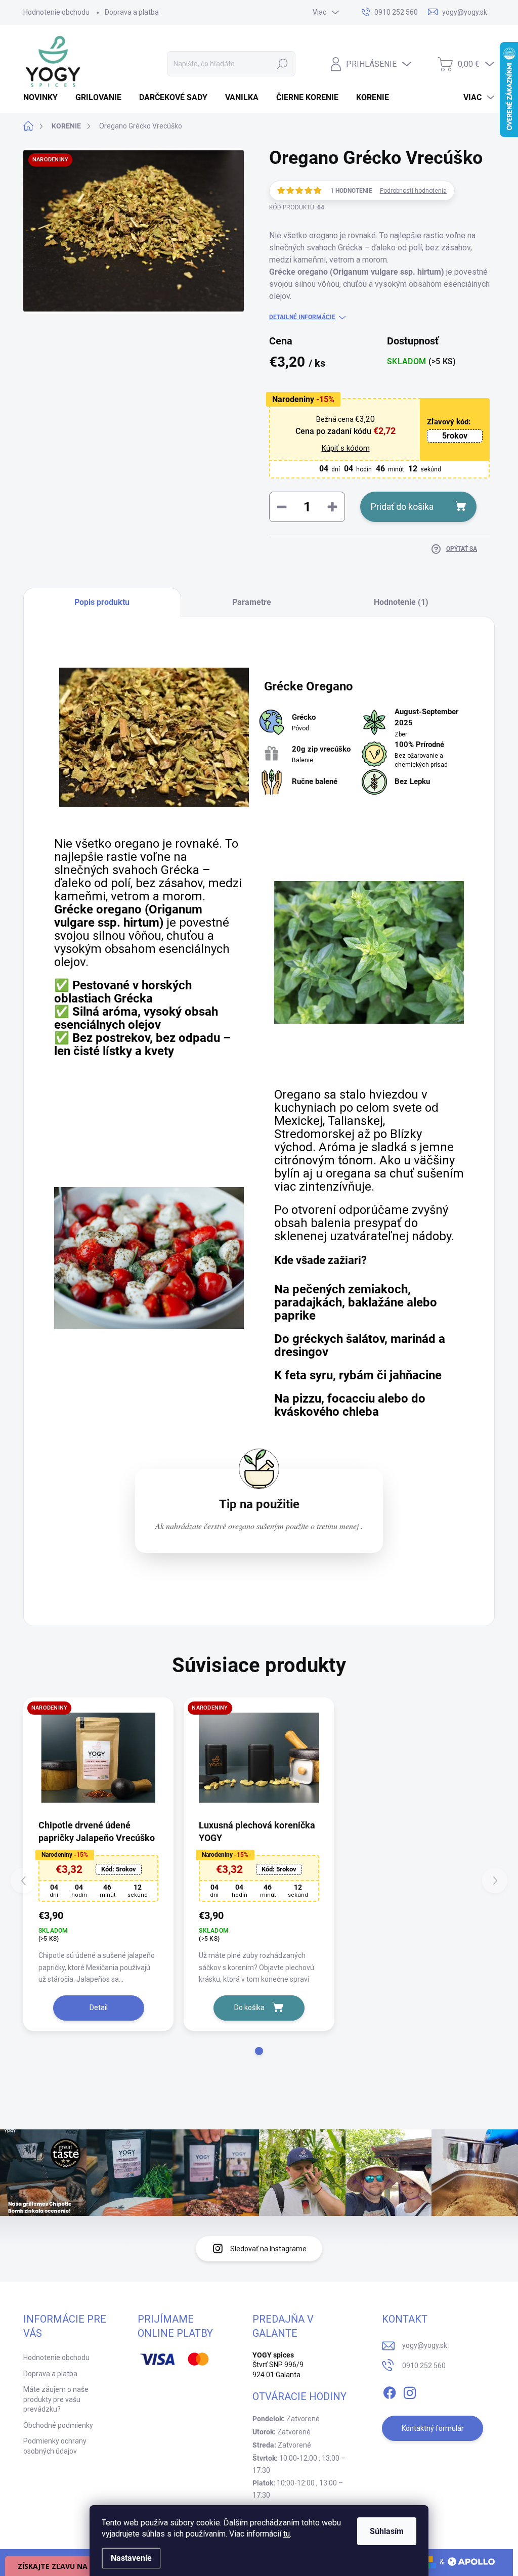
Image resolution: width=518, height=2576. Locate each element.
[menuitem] (44, 98)
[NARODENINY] (98, 1758)
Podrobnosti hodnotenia (413, 191)
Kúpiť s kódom (346, 448)
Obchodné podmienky (58, 2425)
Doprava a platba (132, 12)
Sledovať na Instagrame (268, 2249)
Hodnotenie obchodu (56, 12)
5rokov (455, 436)
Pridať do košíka (402, 507)
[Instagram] (410, 2391)
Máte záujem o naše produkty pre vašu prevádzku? (56, 2399)
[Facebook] (390, 2391)
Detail (99, 2007)
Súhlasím (387, 2531)
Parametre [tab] (252, 602)
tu (287, 2534)
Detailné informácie (302, 317)
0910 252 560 (424, 2366)
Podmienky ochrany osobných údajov (55, 2446)
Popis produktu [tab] (102, 602)
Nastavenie (131, 2558)
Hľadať (282, 64)
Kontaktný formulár (433, 2428)
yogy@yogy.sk (425, 2345)
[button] (259, 2051)
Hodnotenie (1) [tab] (401, 602)
